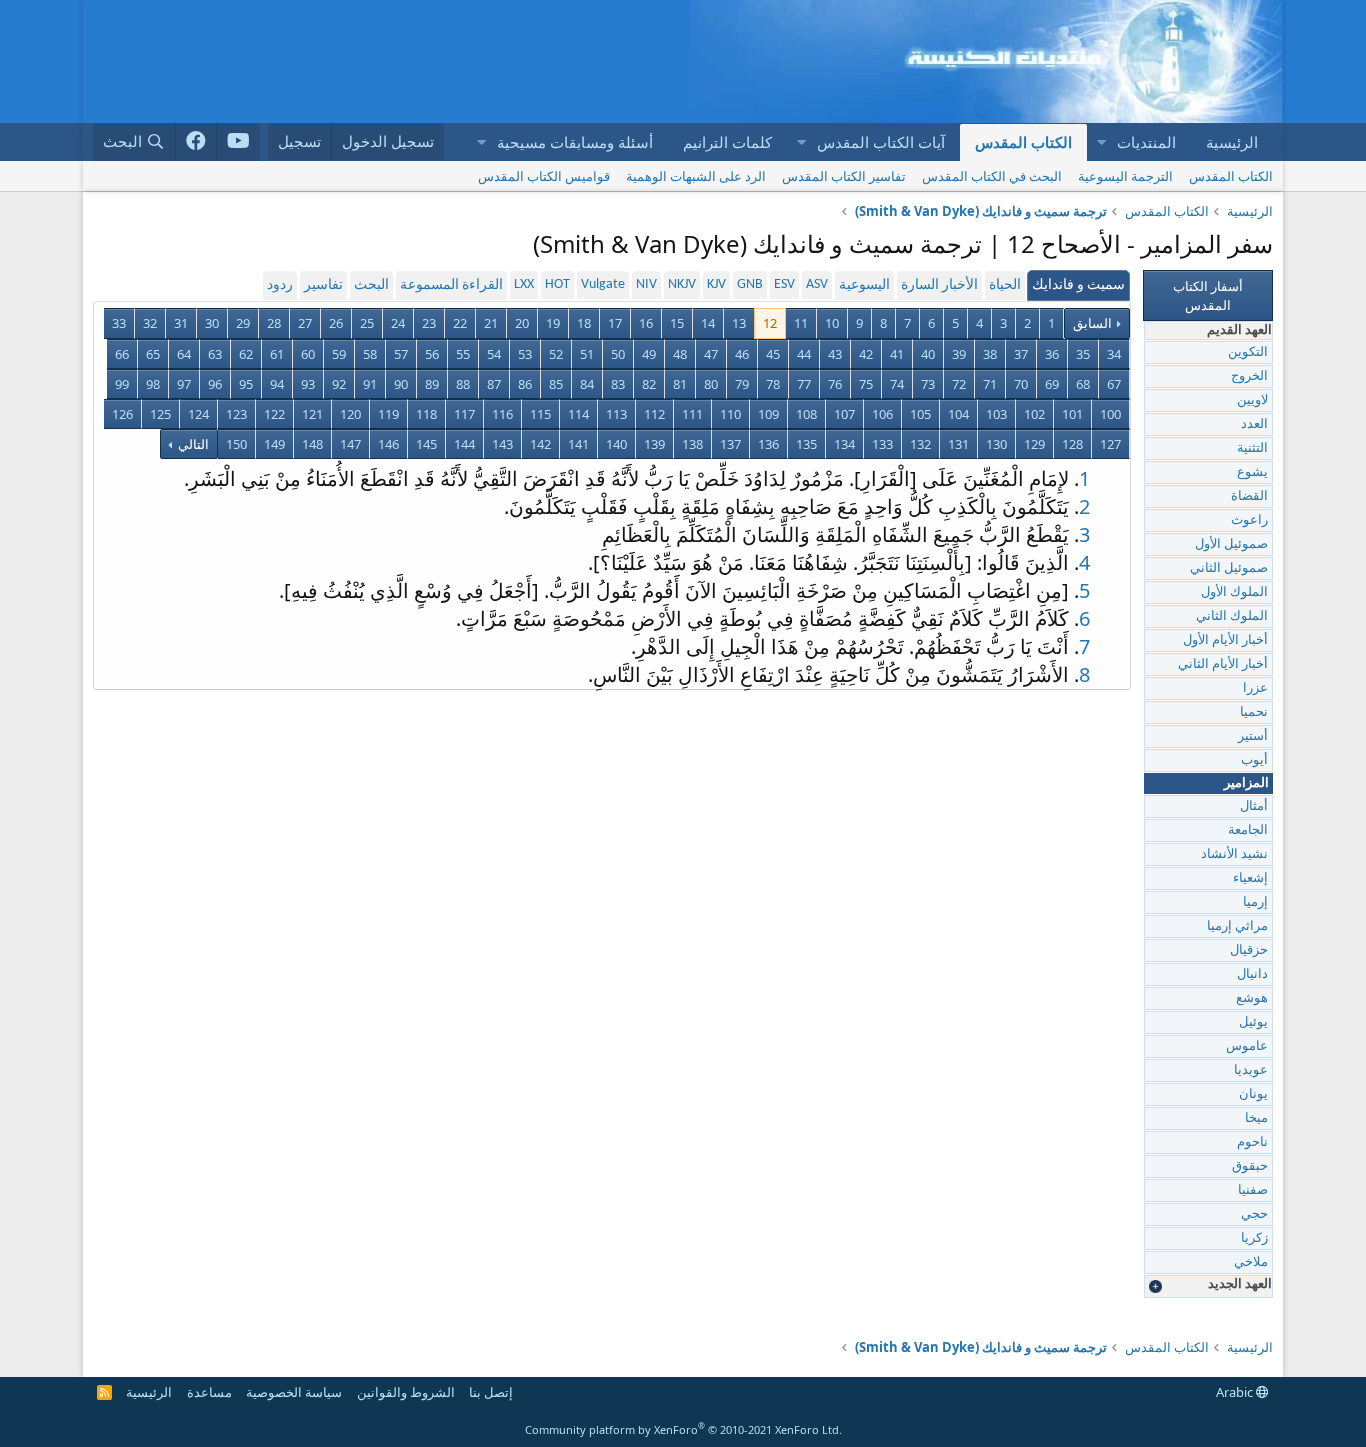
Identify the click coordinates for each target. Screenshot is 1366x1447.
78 (773, 384)
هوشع (1252, 998)
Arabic (1236, 1392)
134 (844, 444)
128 (1072, 444)
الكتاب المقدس (1023, 142)
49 (649, 354)
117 (464, 414)
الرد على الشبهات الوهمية (696, 176)
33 (119, 323)
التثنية (1252, 448)
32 (150, 323)
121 (312, 414)
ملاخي (1251, 1262)
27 (305, 323)
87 (494, 384)
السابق (1092, 323)
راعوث (1249, 520)
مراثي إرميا (1237, 926)
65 (153, 354)
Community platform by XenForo (683, 1429)
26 (336, 323)
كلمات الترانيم (727, 142)
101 (1072, 414)
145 (426, 444)
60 (308, 354)
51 (587, 354)
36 (1052, 354)
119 (388, 414)
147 (350, 444)
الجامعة (1248, 830)
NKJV (682, 284)
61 (277, 354)
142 (540, 444)
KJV (716, 284)
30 (212, 323)
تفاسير (323, 285)
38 (990, 354)
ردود (280, 285)
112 (654, 414)
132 (920, 444)
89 (432, 384)
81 (680, 384)
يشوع (1252, 472)
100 (1110, 414)
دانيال (1252, 974)
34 (1114, 354)
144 (464, 444)
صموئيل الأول (1231, 544)
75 (866, 384)
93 (308, 384)
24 (398, 323)
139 (654, 444)
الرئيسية (1232, 142)
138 (692, 444)
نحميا (1254, 712)
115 (540, 414)
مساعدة (209, 1392)
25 (367, 323)
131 (958, 444)
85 (556, 384)
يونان (1253, 1094)
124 (198, 414)
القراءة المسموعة (451, 285)
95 (246, 384)
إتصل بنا (491, 1392)
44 (804, 354)
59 (339, 354)
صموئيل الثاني (1229, 568)
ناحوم (1252, 1142)
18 (584, 323)
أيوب (1254, 760)
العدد (1254, 424)
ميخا (1256, 1118)
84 (587, 384)
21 (491, 323)
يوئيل (1253, 1022)
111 (692, 414)
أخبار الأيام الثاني (1223, 664)
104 (958, 414)
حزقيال (1249, 950)
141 (578, 444)
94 (277, 384)
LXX (524, 284)
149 (274, 444)
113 (616, 414)
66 (122, 354)
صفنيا (1253, 1190)
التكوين (1248, 352)
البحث (371, 285)
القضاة (1249, 496)
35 (1083, 354)
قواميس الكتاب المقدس (544, 176)
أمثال (1254, 806)
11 (801, 323)
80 (711, 384)
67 (1114, 384)
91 (370, 384)
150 (236, 444)
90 (401, 384)
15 (677, 323)
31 (181, 323)
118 (426, 414)
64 (184, 354)
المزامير (1246, 783)
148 (312, 444)
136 (768, 444)
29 (243, 323)
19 (553, 323)
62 (246, 354)
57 (401, 354)
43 (835, 354)
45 (773, 354)
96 (215, 384)
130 (996, 444)
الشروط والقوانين (406, 1392)
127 (1110, 444)
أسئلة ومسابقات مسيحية (575, 142)
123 (236, 414)
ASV (817, 284)
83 (618, 384)
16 (646, 323)
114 (578, 414)
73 (928, 384)
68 (1083, 384)
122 (274, 414)
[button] (1101, 142)
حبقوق (1250, 1166)
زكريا (1254, 1238)
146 (388, 444)
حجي (1254, 1214)
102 (1034, 414)
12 (770, 323)
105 (920, 414)
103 (996, 414)
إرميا (1255, 902)
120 (350, 414)
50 (618, 354)
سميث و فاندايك (1078, 285)
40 (928, 354)
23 (429, 323)
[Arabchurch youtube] (238, 142)
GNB (750, 284)
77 (804, 384)
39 (959, 354)
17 (615, 323)
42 (866, 354)
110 (730, 414)
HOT (557, 284)
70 (1021, 384)
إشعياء (1250, 878)
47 (711, 354)
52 (556, 354)
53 (525, 354)
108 (806, 414)
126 (122, 414)
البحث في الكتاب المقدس (992, 176)
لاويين (1252, 400)
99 (122, 384)
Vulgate (603, 284)
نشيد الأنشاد (1234, 854)
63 (215, 354)
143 (502, 444)
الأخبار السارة (939, 285)
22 (460, 323)
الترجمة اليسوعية (1125, 176)
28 (274, 323)
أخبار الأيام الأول (1225, 640)
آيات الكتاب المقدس (881, 142)
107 (844, 414)
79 (742, 384)
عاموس (1247, 1046)
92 (339, 384)
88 (463, 384)
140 (616, 444)
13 (739, 323)
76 (835, 384)
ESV (784, 284)
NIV (646, 284)
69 (1052, 384)
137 (730, 444)
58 (370, 354)
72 (959, 384)
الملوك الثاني (1232, 616)
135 (806, 444)
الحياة (1005, 285)
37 (1021, 354)
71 (990, 384)
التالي (192, 444)
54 (494, 354)
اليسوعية (864, 285)
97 (184, 384)
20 (522, 323)
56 (432, 354)
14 (708, 323)
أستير (1253, 736)
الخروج (1249, 376)
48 (680, 354)
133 (882, 444)
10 (832, 323)
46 (742, 354)
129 (1034, 444)
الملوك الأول (1234, 592)
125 (160, 414)
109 (768, 414)
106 (882, 414)
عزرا (1255, 688)
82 (649, 384)
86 (525, 384)
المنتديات (1146, 142)
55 (463, 354)
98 (153, 384)
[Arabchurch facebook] (196, 142)
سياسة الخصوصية (294, 1392)
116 (502, 414)
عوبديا (1251, 1070)
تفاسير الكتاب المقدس (844, 176)
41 (897, 354)
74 (897, 384)
